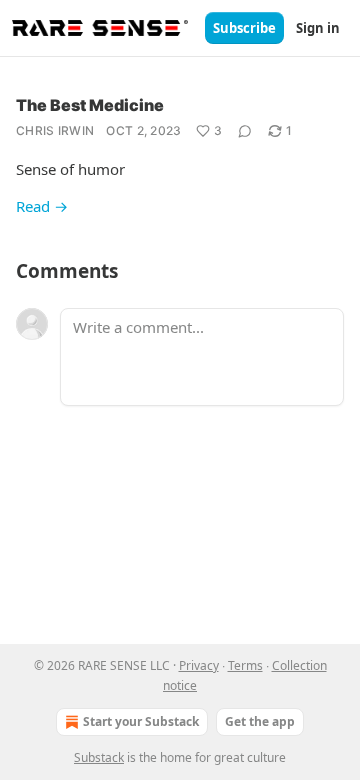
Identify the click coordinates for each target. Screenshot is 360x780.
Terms (245, 665)
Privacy (199, 665)
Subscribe (244, 28)
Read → (42, 206)
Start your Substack (141, 721)
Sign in (318, 28)
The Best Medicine (90, 105)
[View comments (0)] (245, 131)
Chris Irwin (55, 130)
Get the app (260, 721)
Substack (99, 757)
